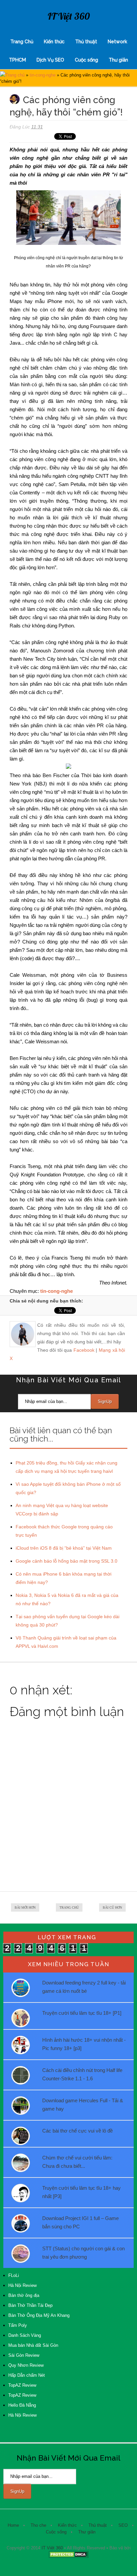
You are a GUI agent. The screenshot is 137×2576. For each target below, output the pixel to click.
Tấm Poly (18, 2325)
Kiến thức (54, 42)
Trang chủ (15, 75)
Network (117, 42)
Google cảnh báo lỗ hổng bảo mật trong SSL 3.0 (67, 1561)
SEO (123, 2525)
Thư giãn (118, 60)
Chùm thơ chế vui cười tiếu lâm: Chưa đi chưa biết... (77, 2162)
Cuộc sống (86, 60)
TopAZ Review (22, 2385)
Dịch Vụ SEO (50, 60)
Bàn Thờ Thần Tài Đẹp (30, 2305)
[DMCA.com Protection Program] (68, 2557)
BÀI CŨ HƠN (112, 1907)
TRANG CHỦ (69, 1907)
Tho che (38, 2525)
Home (13, 2525)
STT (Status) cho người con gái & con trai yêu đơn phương (83, 2253)
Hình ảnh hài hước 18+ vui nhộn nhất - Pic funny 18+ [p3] (84, 2044)
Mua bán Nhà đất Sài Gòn (33, 2345)
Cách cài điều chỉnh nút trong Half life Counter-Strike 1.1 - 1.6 (82, 2074)
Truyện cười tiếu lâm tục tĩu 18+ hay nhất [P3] (81, 2192)
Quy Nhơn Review (26, 2365)
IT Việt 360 (69, 16)
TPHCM (17, 60)
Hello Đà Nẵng (22, 2405)
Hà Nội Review (22, 2285)
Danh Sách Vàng (25, 2335)
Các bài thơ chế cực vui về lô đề (77, 2131)
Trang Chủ (22, 42)
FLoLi (14, 2275)
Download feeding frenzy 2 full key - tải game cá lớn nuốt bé (84, 1987)
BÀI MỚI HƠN (25, 1907)
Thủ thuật (86, 42)
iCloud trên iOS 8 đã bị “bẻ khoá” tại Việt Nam (64, 1548)
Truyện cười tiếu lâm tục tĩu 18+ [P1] (82, 2013)
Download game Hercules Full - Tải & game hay (83, 2105)
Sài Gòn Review (24, 2355)
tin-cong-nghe (43, 75)
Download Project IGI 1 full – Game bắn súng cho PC (80, 2222)
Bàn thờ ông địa (24, 2295)
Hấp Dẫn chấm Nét (27, 2375)
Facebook (84, 1350)
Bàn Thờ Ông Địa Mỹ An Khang (39, 2315)
